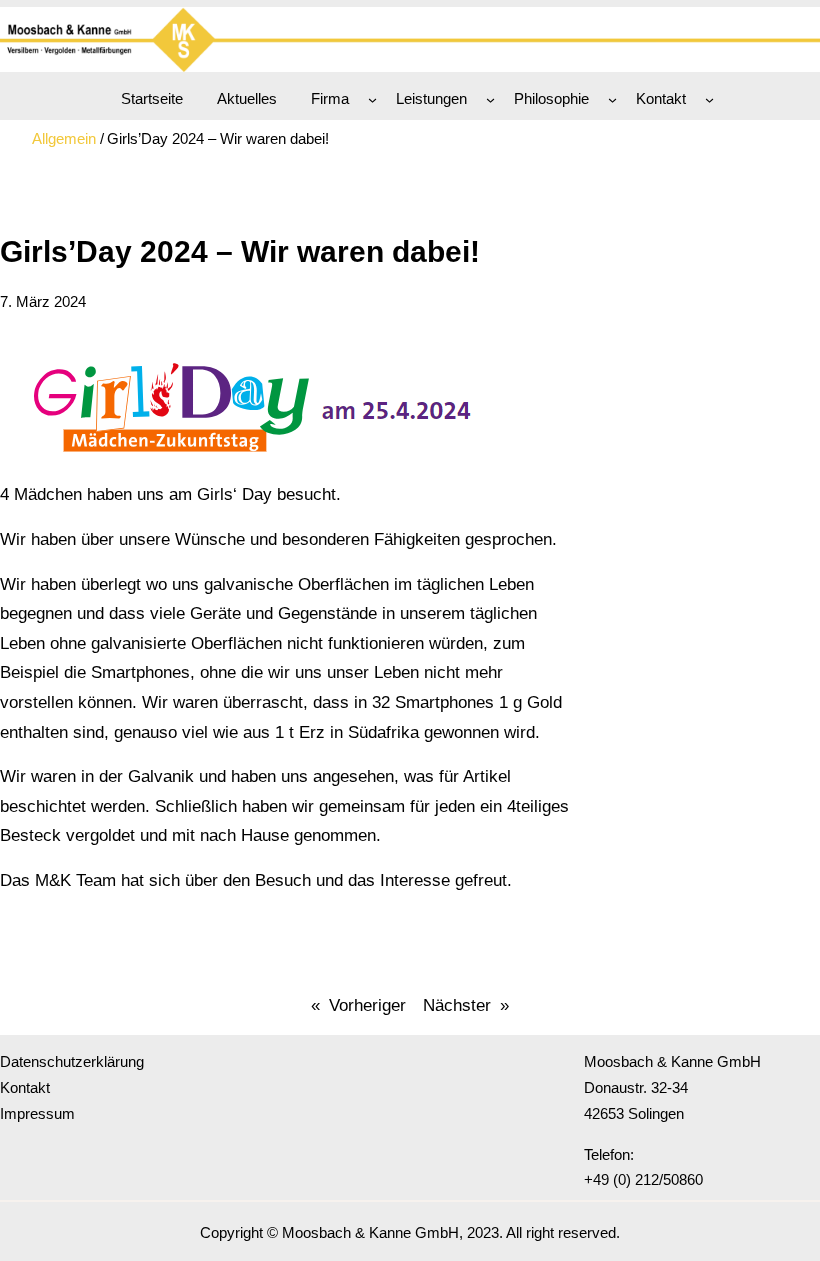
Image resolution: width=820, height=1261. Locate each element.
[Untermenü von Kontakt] (709, 99)
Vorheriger (367, 1005)
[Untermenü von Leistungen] (490, 99)
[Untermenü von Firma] (372, 99)
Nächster (457, 1005)
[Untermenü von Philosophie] (612, 99)
